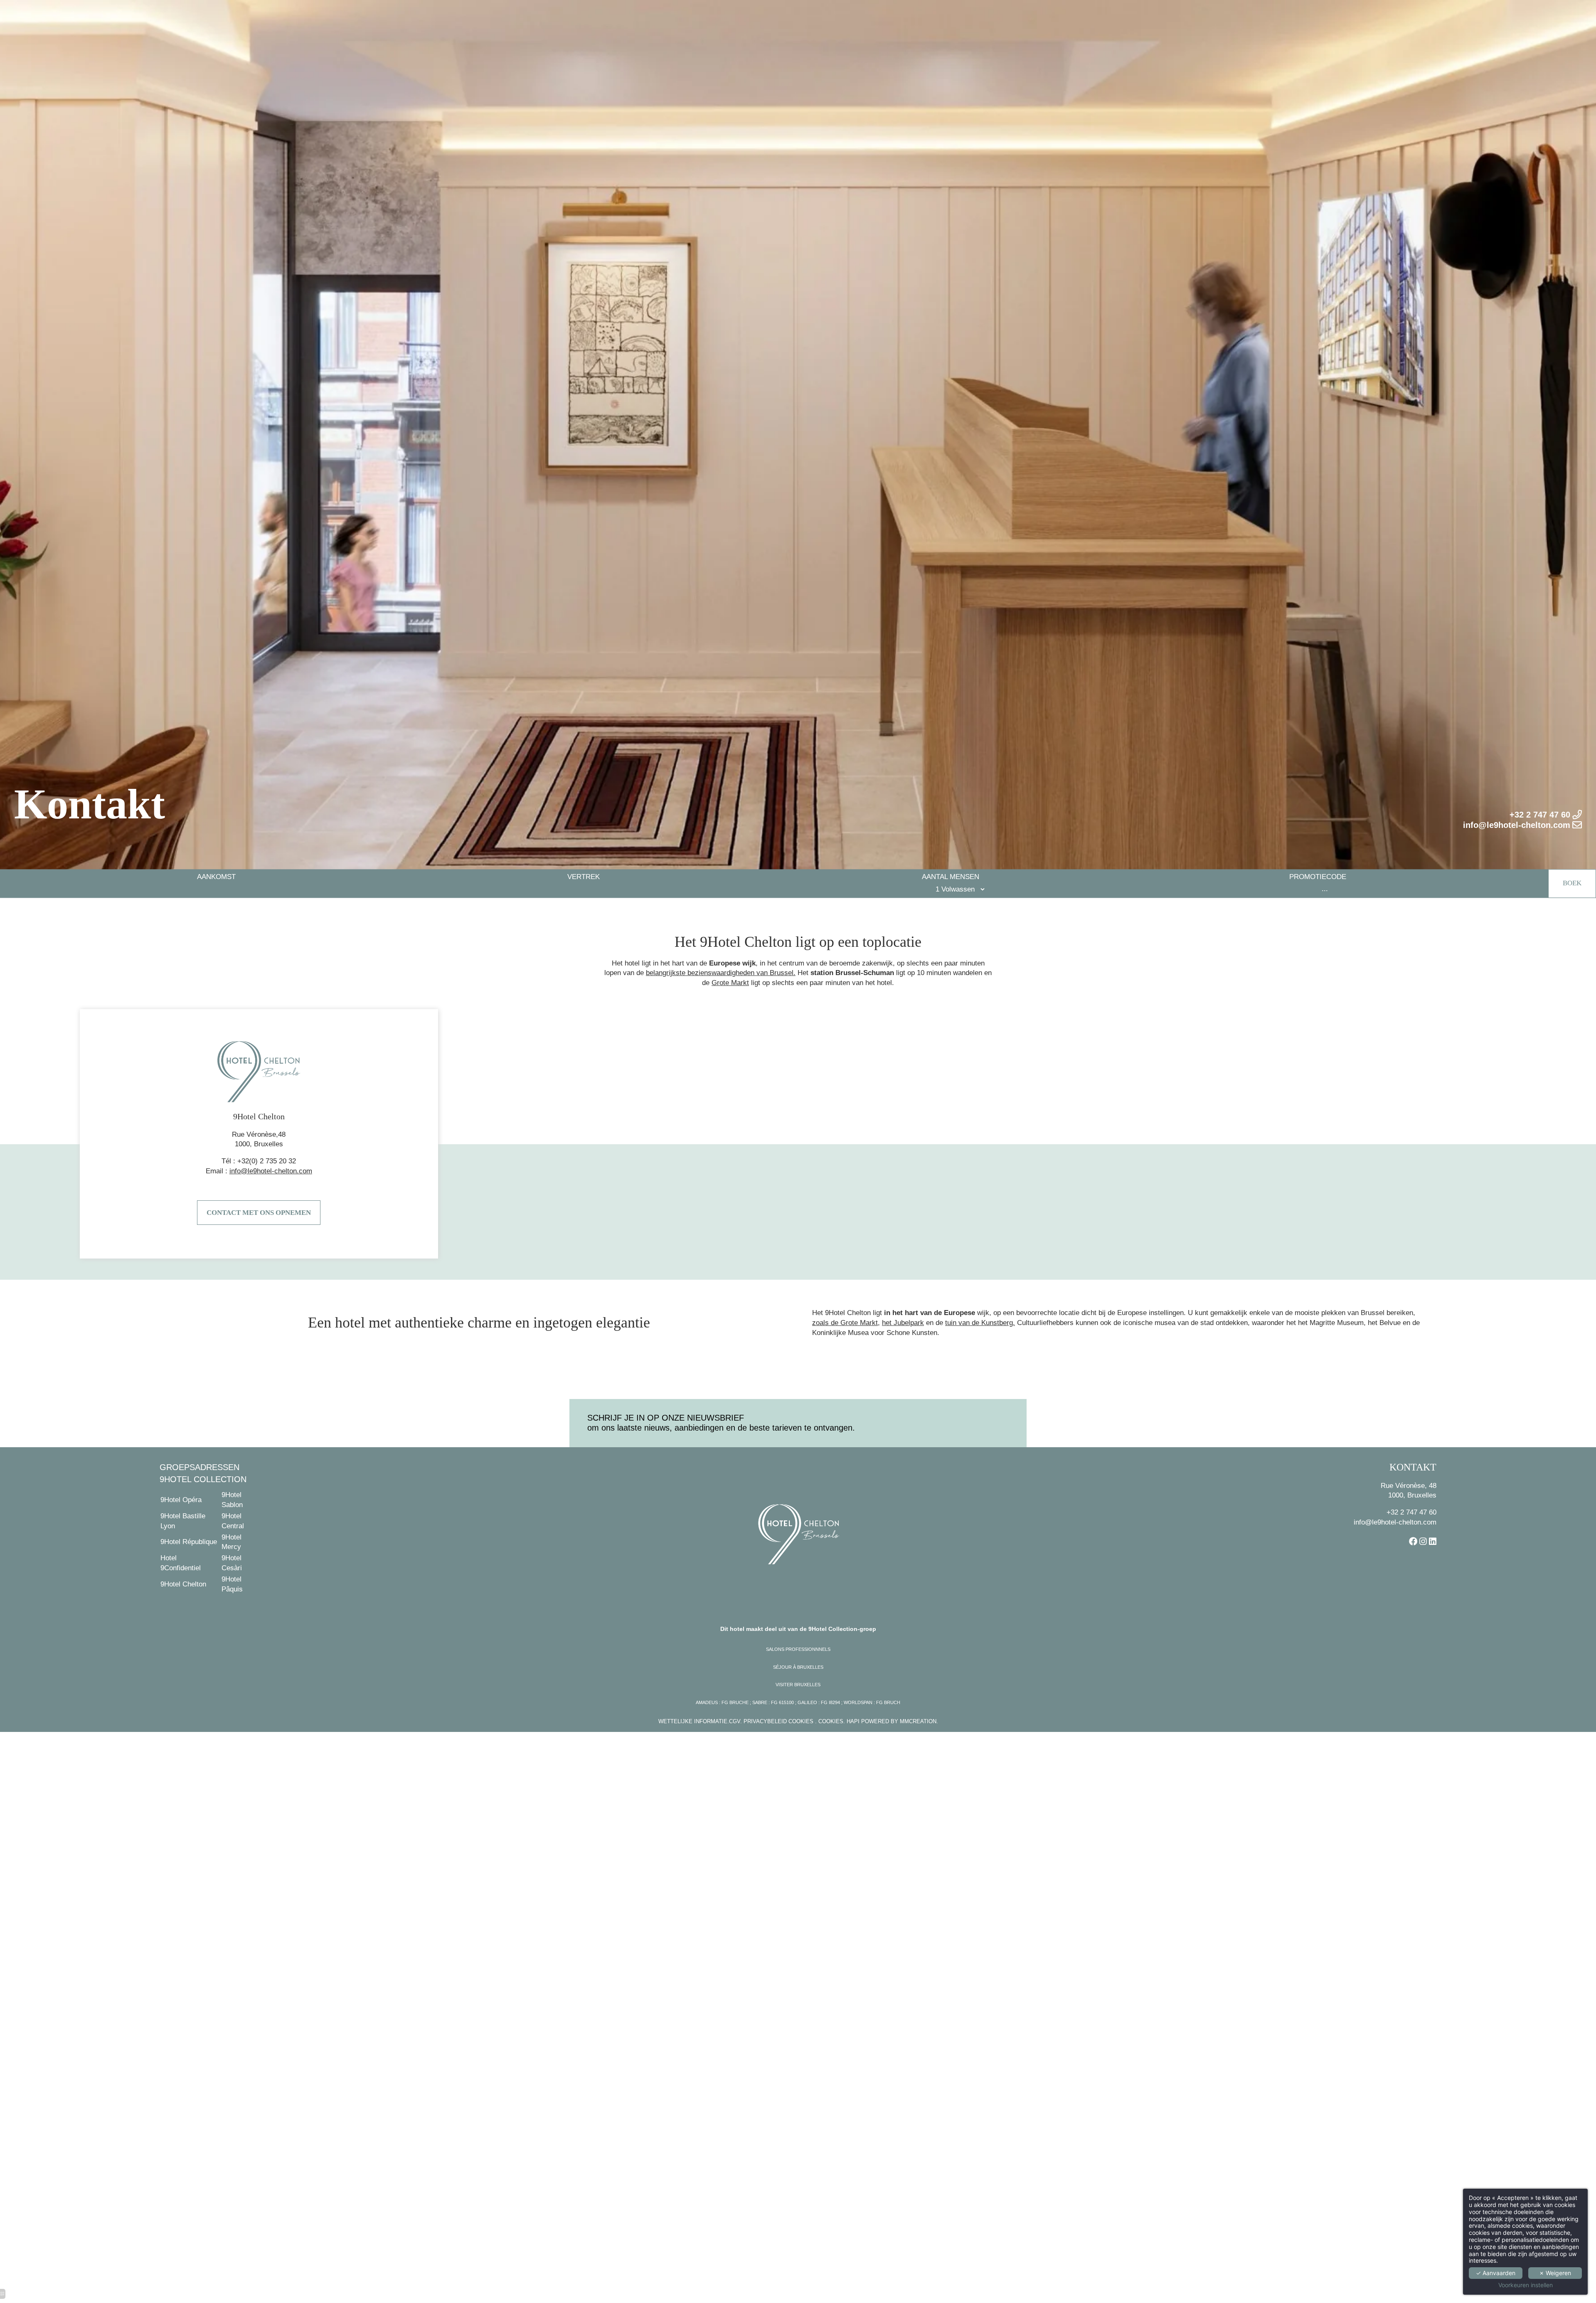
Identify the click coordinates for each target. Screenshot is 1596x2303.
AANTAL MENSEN (951, 877)
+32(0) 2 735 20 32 (267, 1161)
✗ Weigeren (1555, 2273)
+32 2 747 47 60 (1411, 1512)
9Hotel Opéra (181, 1500)
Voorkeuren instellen (1526, 2285)
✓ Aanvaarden (1496, 2273)
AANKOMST (216, 877)
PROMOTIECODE (1318, 877)
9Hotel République (189, 1542)
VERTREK (584, 877)
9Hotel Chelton (183, 1584)
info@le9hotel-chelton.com (1395, 1522)
